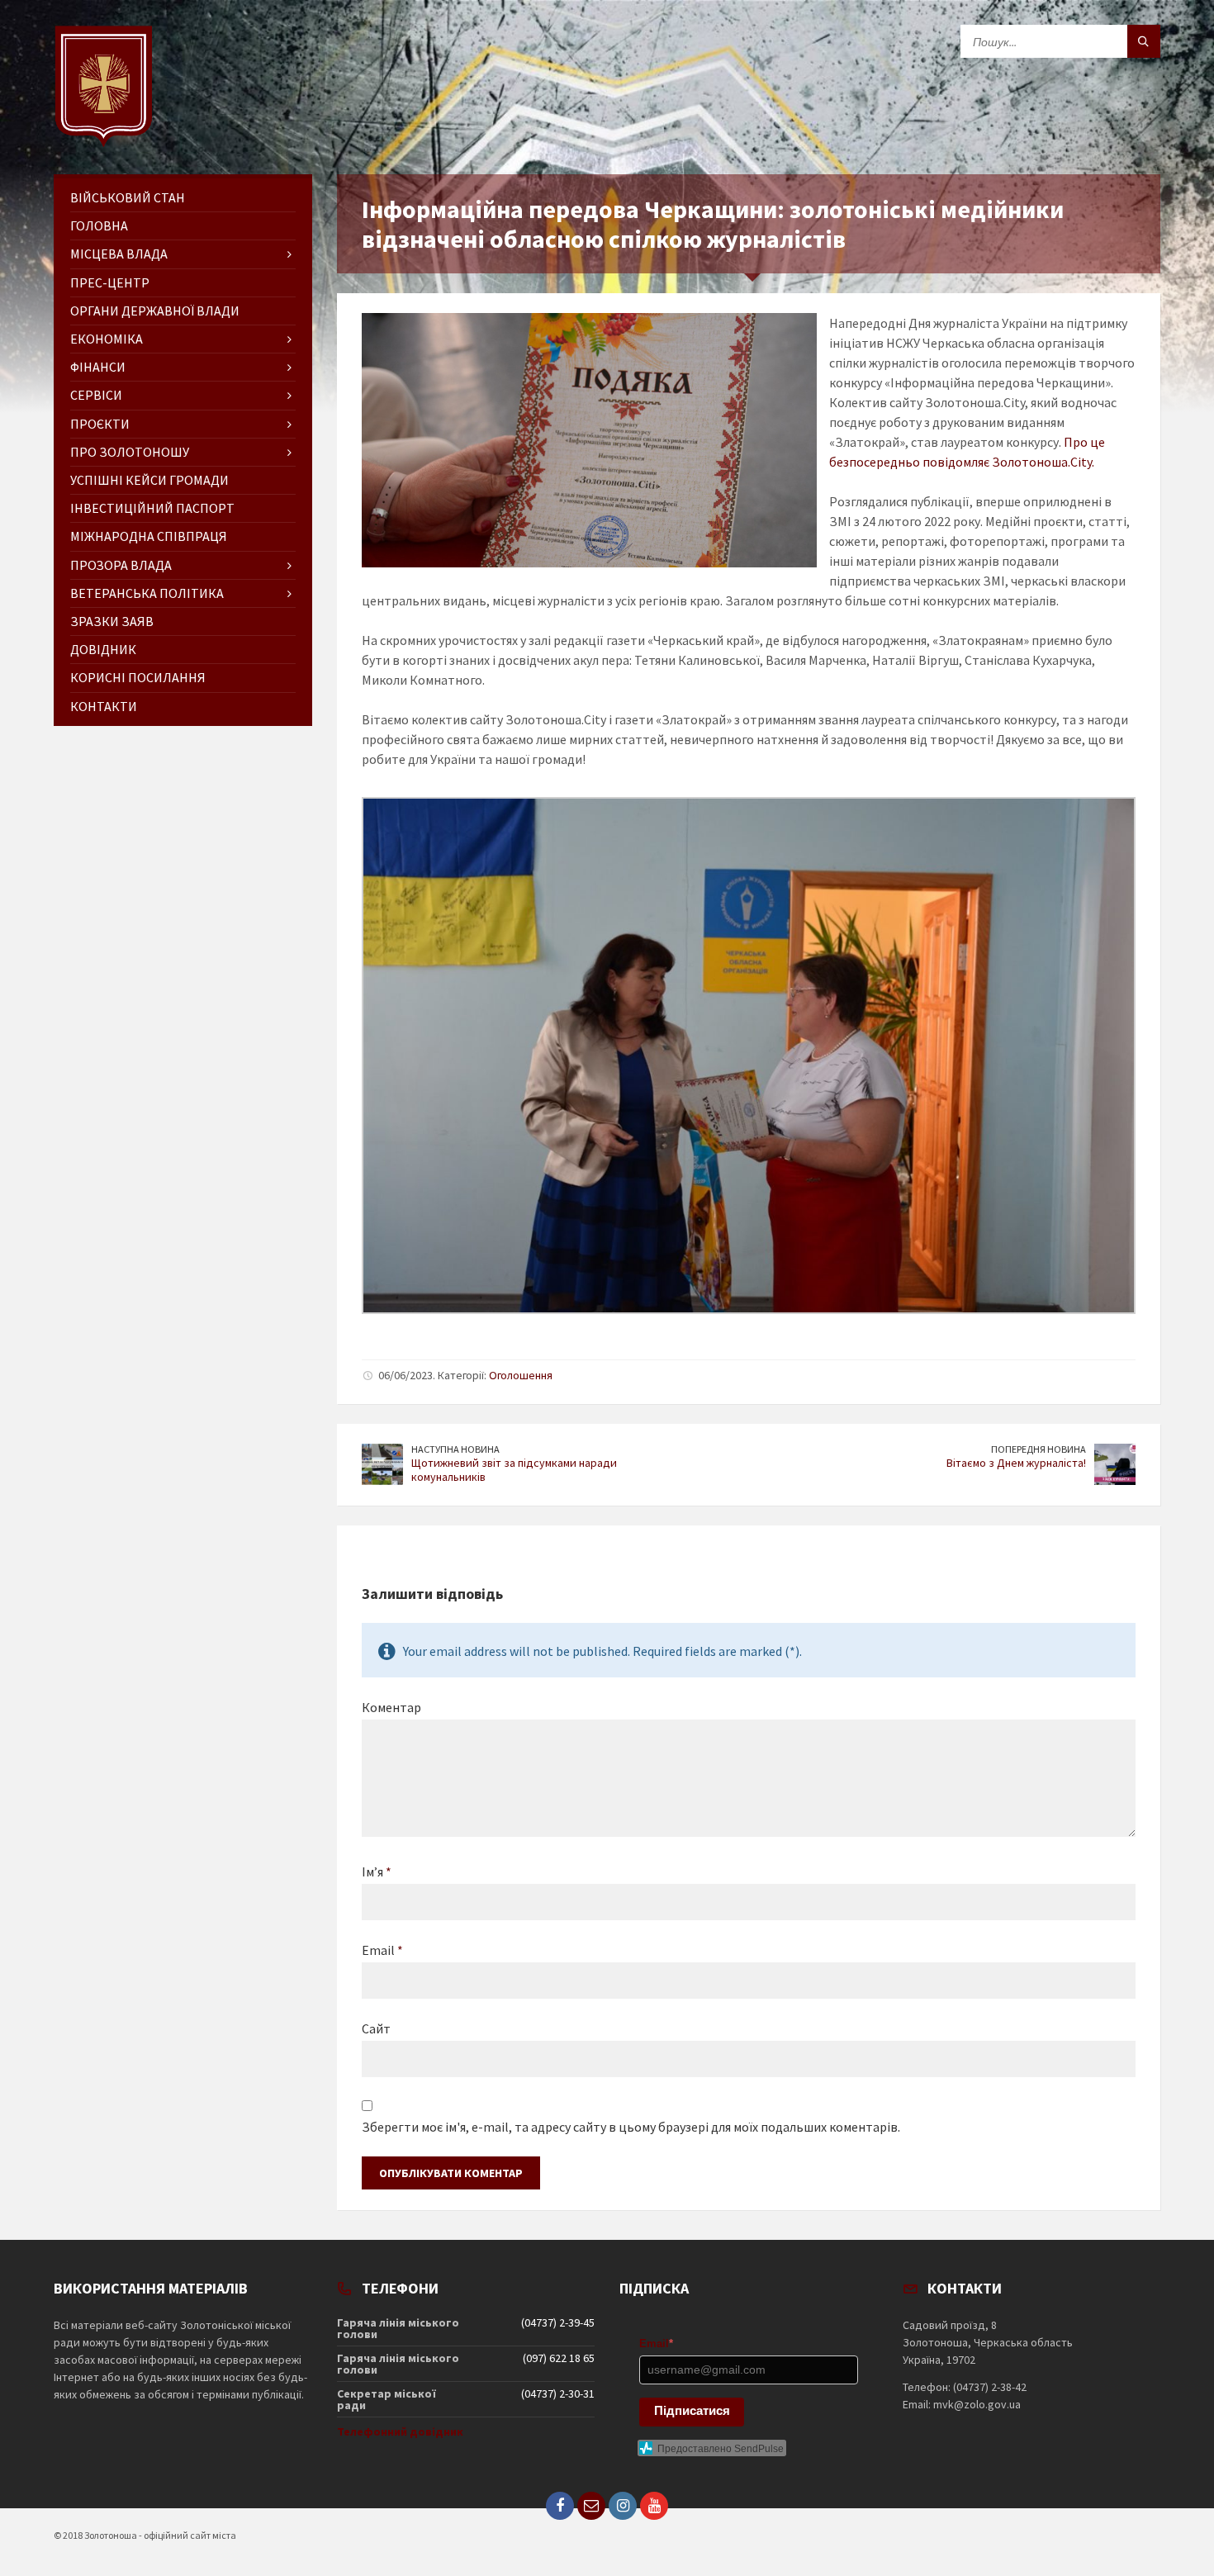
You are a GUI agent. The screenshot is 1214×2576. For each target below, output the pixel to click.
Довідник (103, 649)
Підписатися (692, 2410)
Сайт (376, 2028)
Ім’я (377, 1872)
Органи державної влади (155, 311)
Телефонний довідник (400, 2431)
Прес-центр (110, 282)
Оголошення (521, 1375)
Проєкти (100, 424)
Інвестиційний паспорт (152, 508)
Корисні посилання (138, 677)
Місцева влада (119, 254)
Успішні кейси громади (149, 480)
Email (382, 1950)
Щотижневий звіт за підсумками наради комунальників (514, 1470)
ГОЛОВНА (99, 225)
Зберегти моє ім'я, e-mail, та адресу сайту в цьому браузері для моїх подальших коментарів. (631, 2127)
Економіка (107, 339)
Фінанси (98, 367)
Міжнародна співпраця (149, 536)
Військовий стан (128, 197)
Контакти (104, 706)
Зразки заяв (112, 621)
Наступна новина (455, 1449)
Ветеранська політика (147, 593)
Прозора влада (121, 565)
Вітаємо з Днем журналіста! (1016, 1463)
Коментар (391, 1707)
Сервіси (96, 395)
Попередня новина (1039, 1449)
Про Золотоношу (130, 452)
